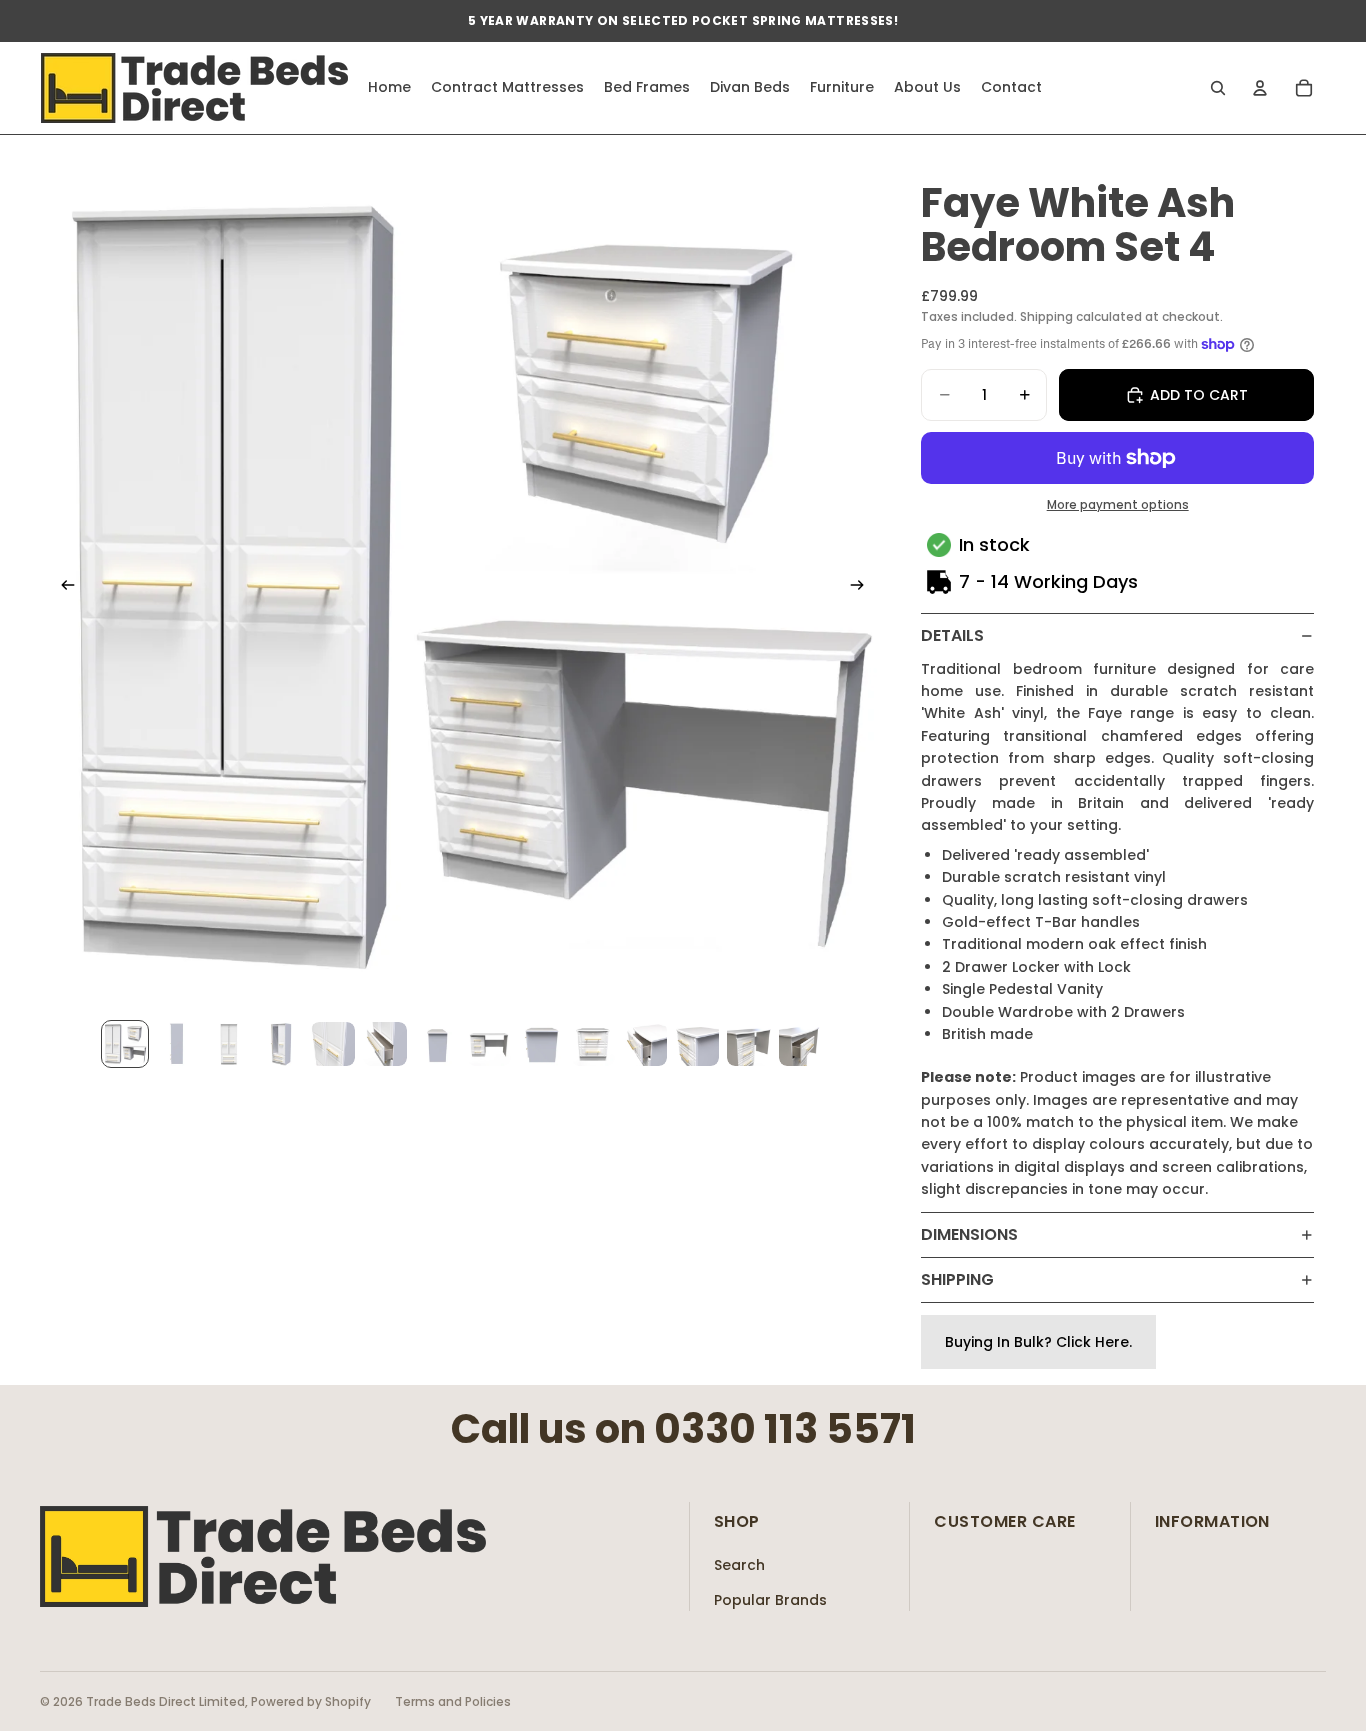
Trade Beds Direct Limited (165, 1701)
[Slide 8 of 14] (489, 1044)
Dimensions (969, 1234)
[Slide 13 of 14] (749, 1044)
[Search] (1218, 88)
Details (952, 635)
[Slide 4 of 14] (281, 1044)
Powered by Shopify (311, 1701)
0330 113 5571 (785, 1429)
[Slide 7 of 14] (437, 1044)
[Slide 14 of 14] (801, 1044)
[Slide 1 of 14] (125, 1044)
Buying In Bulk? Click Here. (1038, 1342)
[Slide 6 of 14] (385, 1044)
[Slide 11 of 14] (645, 1044)
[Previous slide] (62, 588)
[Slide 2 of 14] (177, 1044)
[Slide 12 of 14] (697, 1044)
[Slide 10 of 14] (593, 1044)
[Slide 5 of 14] (333, 1044)
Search (739, 1565)
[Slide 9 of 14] (541, 1044)
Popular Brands (770, 1600)
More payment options (1118, 505)
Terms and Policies (453, 1701)
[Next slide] (863, 588)
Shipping (957, 1279)
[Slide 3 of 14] (229, 1044)
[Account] (1260, 88)
